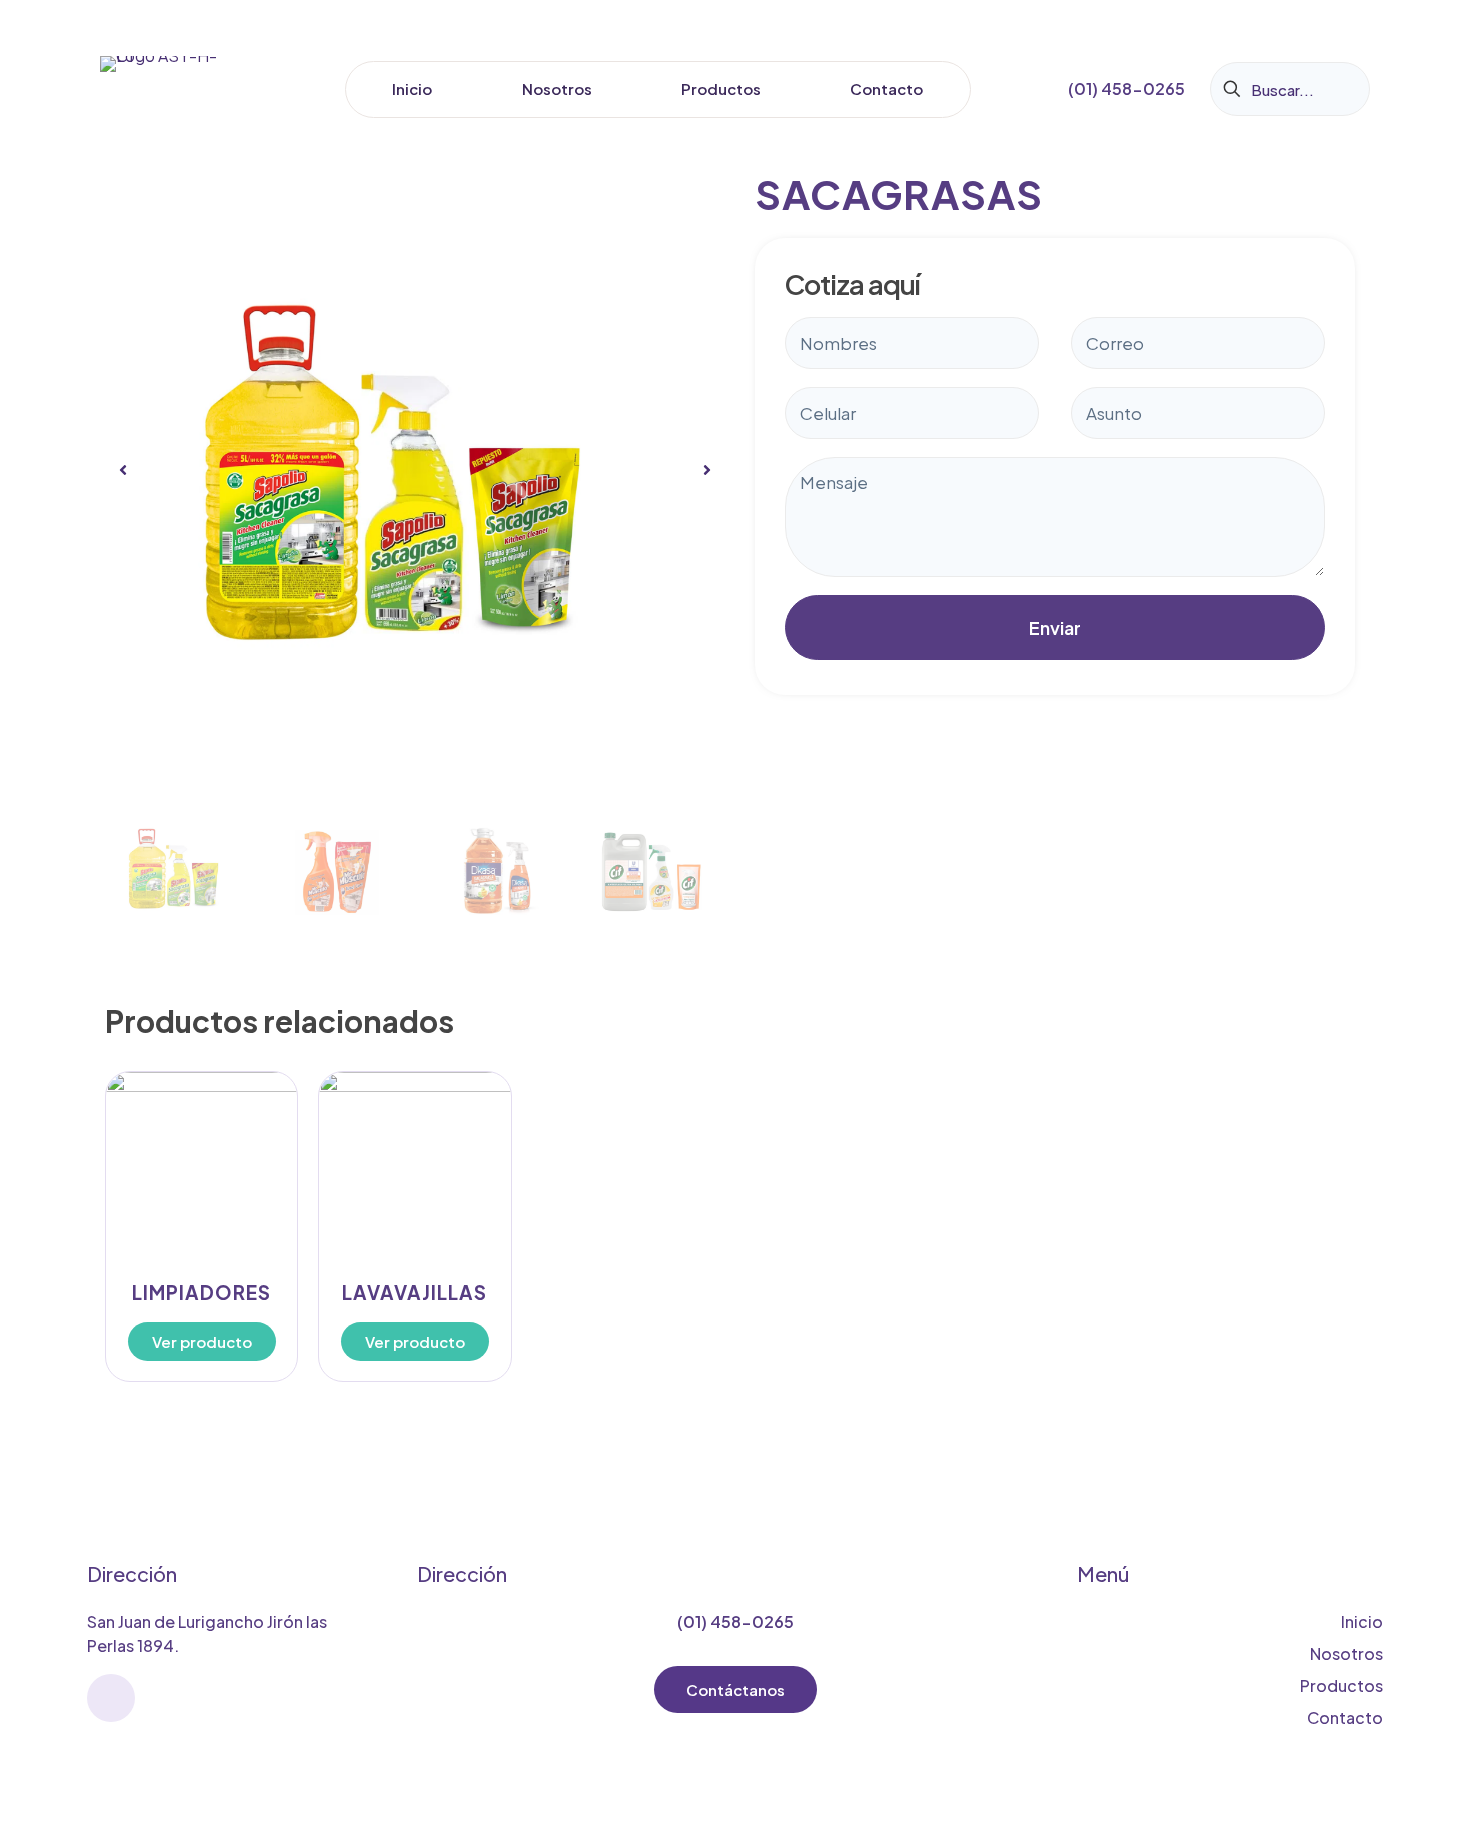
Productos (1341, 1685)
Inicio (1362, 1621)
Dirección (132, 1573)
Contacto (1345, 1717)
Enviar (1055, 627)
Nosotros (1346, 1653)
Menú (1103, 1573)
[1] (415, 470)
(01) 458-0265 (735, 1621)
